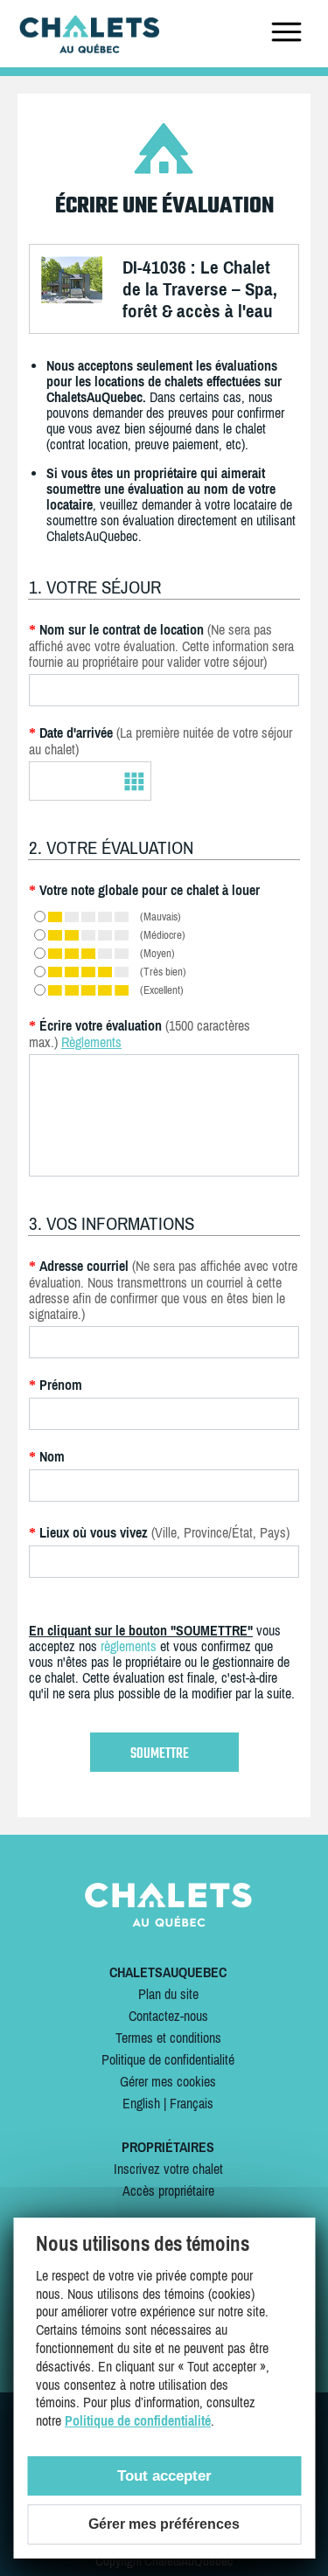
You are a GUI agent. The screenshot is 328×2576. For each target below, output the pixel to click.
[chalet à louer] (89, 48)
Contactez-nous (168, 2016)
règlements (129, 1646)
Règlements (91, 1042)
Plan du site (168, 1994)
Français (192, 2103)
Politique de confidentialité (168, 2059)
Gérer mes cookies (168, 2081)
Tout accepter (164, 2476)
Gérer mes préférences (164, 2524)
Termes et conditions (168, 2038)
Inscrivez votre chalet (168, 2169)
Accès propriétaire (168, 2191)
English (141, 2103)
